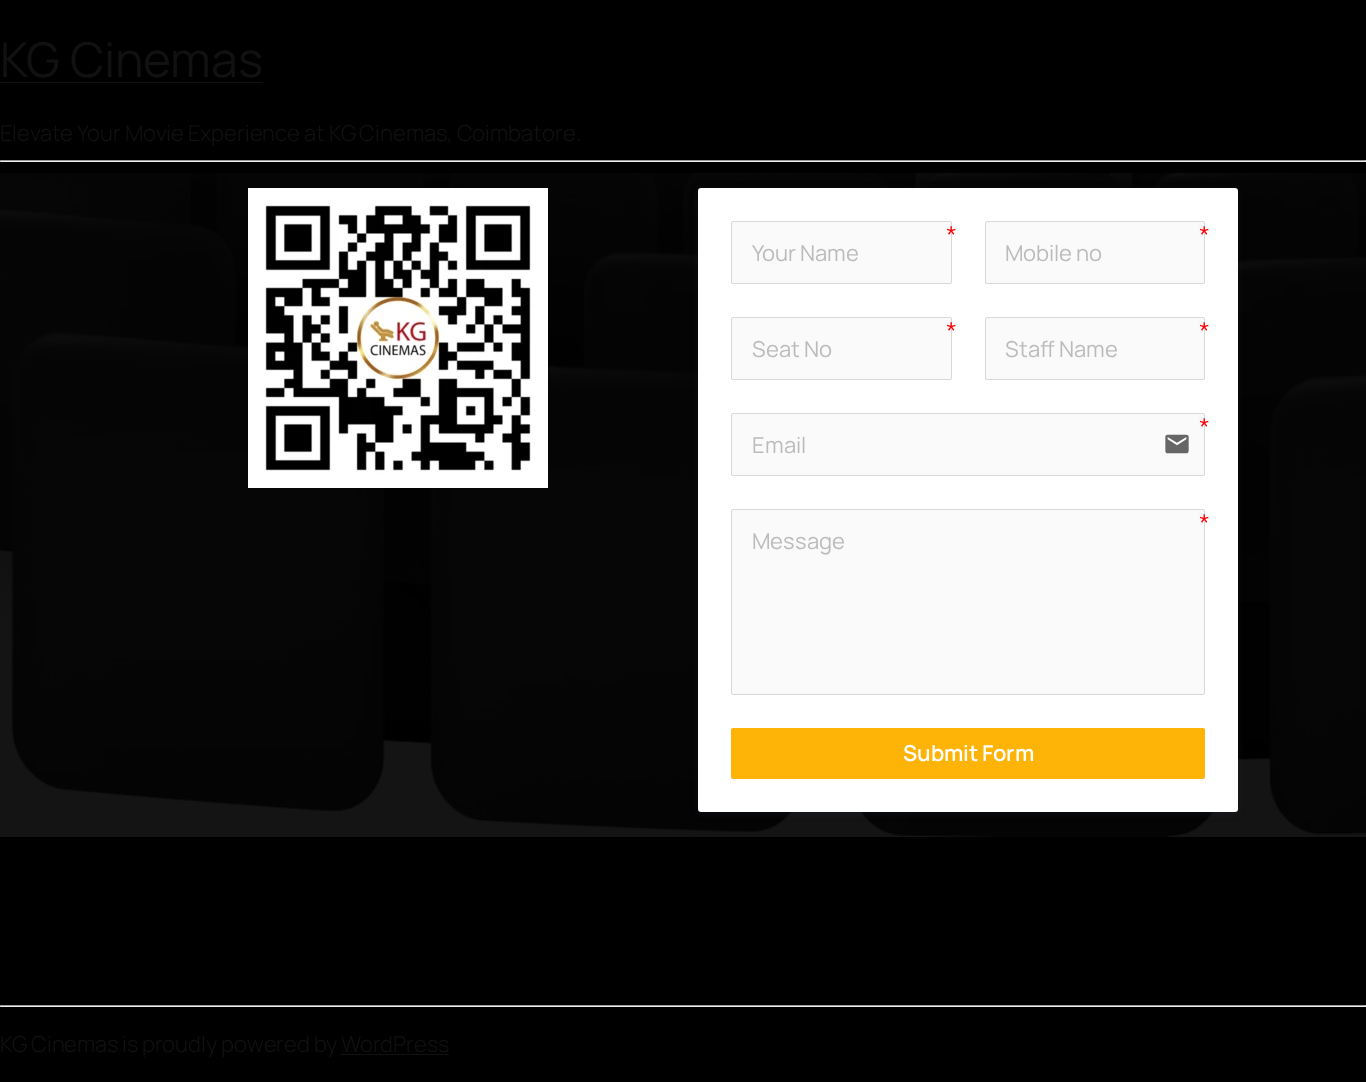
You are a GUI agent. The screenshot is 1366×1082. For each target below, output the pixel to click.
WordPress (395, 1044)
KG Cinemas (131, 58)
